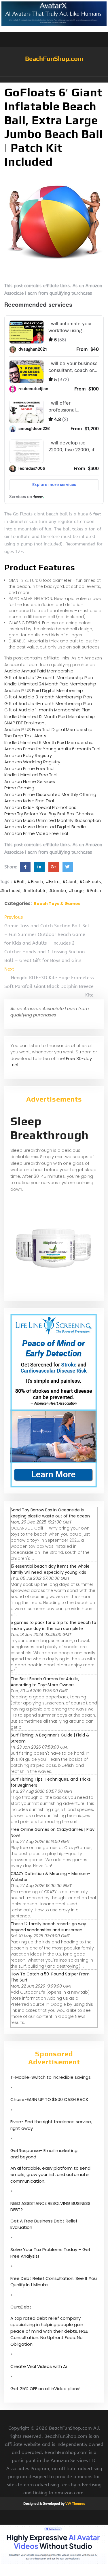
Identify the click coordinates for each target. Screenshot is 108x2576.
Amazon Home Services (30, 781)
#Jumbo (58, 891)
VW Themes (75, 2504)
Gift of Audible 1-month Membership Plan (47, 710)
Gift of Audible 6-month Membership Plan (48, 703)
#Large (76, 891)
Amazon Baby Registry (28, 755)
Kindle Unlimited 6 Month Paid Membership (49, 742)
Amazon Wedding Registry (32, 762)
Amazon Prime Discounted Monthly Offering (50, 794)
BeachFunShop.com (54, 59)
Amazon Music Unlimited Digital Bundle (45, 827)
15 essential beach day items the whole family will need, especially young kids (50, 1569)
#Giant (70, 882)
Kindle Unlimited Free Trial (31, 775)
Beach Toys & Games (57, 904)
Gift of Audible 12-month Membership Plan (49, 677)
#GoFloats (90, 882)
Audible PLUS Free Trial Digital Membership (48, 729)
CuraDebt (21, 2307)
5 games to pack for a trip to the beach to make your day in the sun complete (53, 1626)
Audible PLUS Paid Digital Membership (44, 690)
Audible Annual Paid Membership (39, 671)
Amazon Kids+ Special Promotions (40, 807)
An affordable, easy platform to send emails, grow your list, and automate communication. (50, 2175)
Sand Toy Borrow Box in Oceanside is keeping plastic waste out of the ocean (50, 1513)
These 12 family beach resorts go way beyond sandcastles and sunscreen (48, 1927)
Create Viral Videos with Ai (39, 2366)
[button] (54, 80)
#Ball (19, 882)
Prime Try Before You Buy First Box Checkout (50, 814)
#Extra (53, 882)
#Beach (35, 882)
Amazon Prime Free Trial (29, 768)
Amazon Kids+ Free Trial (29, 801)
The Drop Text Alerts (25, 736)
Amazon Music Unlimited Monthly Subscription (53, 820)
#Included (10, 891)
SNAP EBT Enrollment (25, 723)
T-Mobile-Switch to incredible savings (51, 2077)
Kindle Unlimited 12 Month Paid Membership (50, 716)
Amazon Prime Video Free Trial (36, 833)
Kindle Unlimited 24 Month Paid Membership (50, 684)
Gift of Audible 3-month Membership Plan (48, 697)
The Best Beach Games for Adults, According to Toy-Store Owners (45, 1682)
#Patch (94, 891)
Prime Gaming (19, 788)
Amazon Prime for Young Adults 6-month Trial (52, 749)
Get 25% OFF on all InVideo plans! (45, 2389)
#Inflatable (35, 891)
